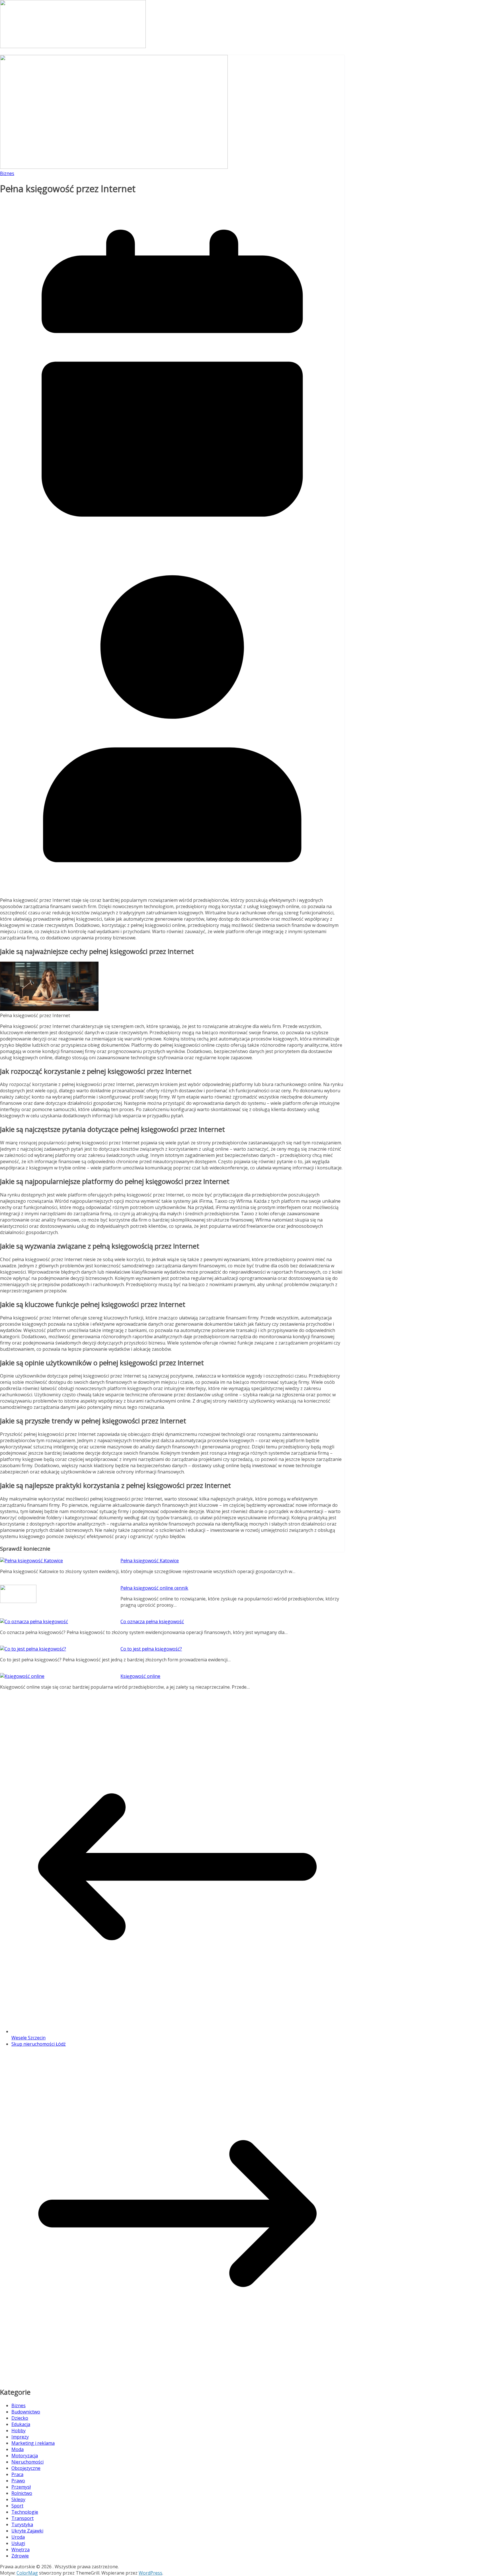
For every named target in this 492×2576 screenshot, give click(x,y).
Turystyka (22, 2524)
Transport (22, 2518)
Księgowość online (140, 1676)
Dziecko (20, 2418)
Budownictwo (26, 2412)
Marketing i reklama (33, 2443)
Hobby (19, 2431)
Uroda (18, 2537)
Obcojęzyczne (26, 2468)
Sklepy (18, 2499)
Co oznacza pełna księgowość (152, 1621)
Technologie (25, 2512)
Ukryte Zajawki (27, 2531)
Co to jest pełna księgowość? (151, 1649)
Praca (17, 2474)
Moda (18, 2449)
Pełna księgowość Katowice (150, 1561)
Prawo (18, 2481)
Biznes (7, 173)
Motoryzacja (25, 2456)
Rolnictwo (22, 2493)
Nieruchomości (27, 2462)
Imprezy (20, 2437)
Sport (17, 2506)
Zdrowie (20, 2556)
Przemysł (21, 2487)
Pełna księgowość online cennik (154, 1588)
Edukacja (21, 2424)
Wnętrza (20, 2550)
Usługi (18, 2543)
